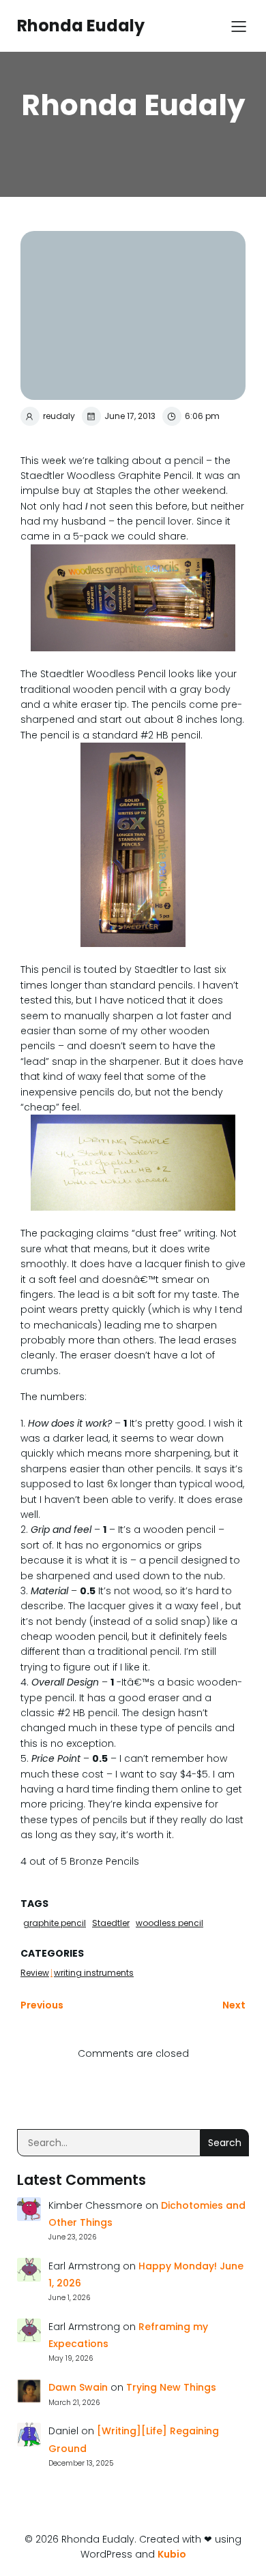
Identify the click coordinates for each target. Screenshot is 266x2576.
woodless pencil (169, 1923)
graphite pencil (55, 1923)
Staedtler (111, 1923)
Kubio (172, 2554)
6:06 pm (202, 416)
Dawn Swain (78, 2387)
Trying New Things (171, 2387)
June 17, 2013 (130, 416)
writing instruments (94, 1973)
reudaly (59, 416)
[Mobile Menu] (239, 26)
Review (35, 1973)
